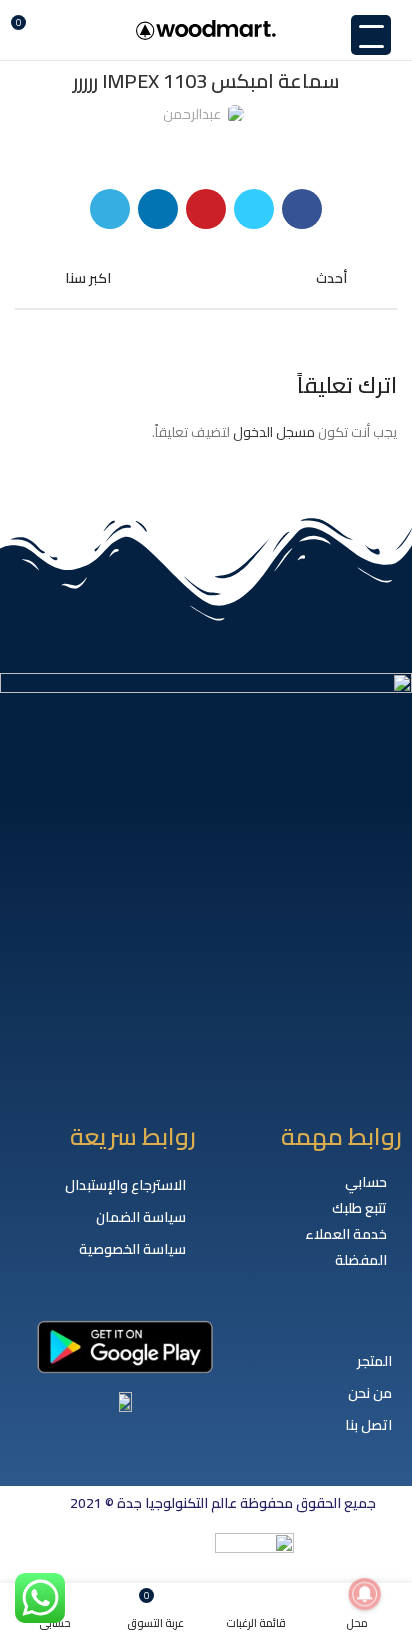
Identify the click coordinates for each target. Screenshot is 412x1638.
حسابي (366, 1182)
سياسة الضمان (141, 1217)
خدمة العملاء (346, 1234)
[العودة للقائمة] (206, 278)
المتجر (374, 1361)
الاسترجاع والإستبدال (125, 1185)
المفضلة (361, 1260)
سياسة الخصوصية (132, 1249)
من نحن (370, 1393)
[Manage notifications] (365, 1594)
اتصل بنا (368, 1425)
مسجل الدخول (274, 432)
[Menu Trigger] (371, 35)
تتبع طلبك (359, 1208)
